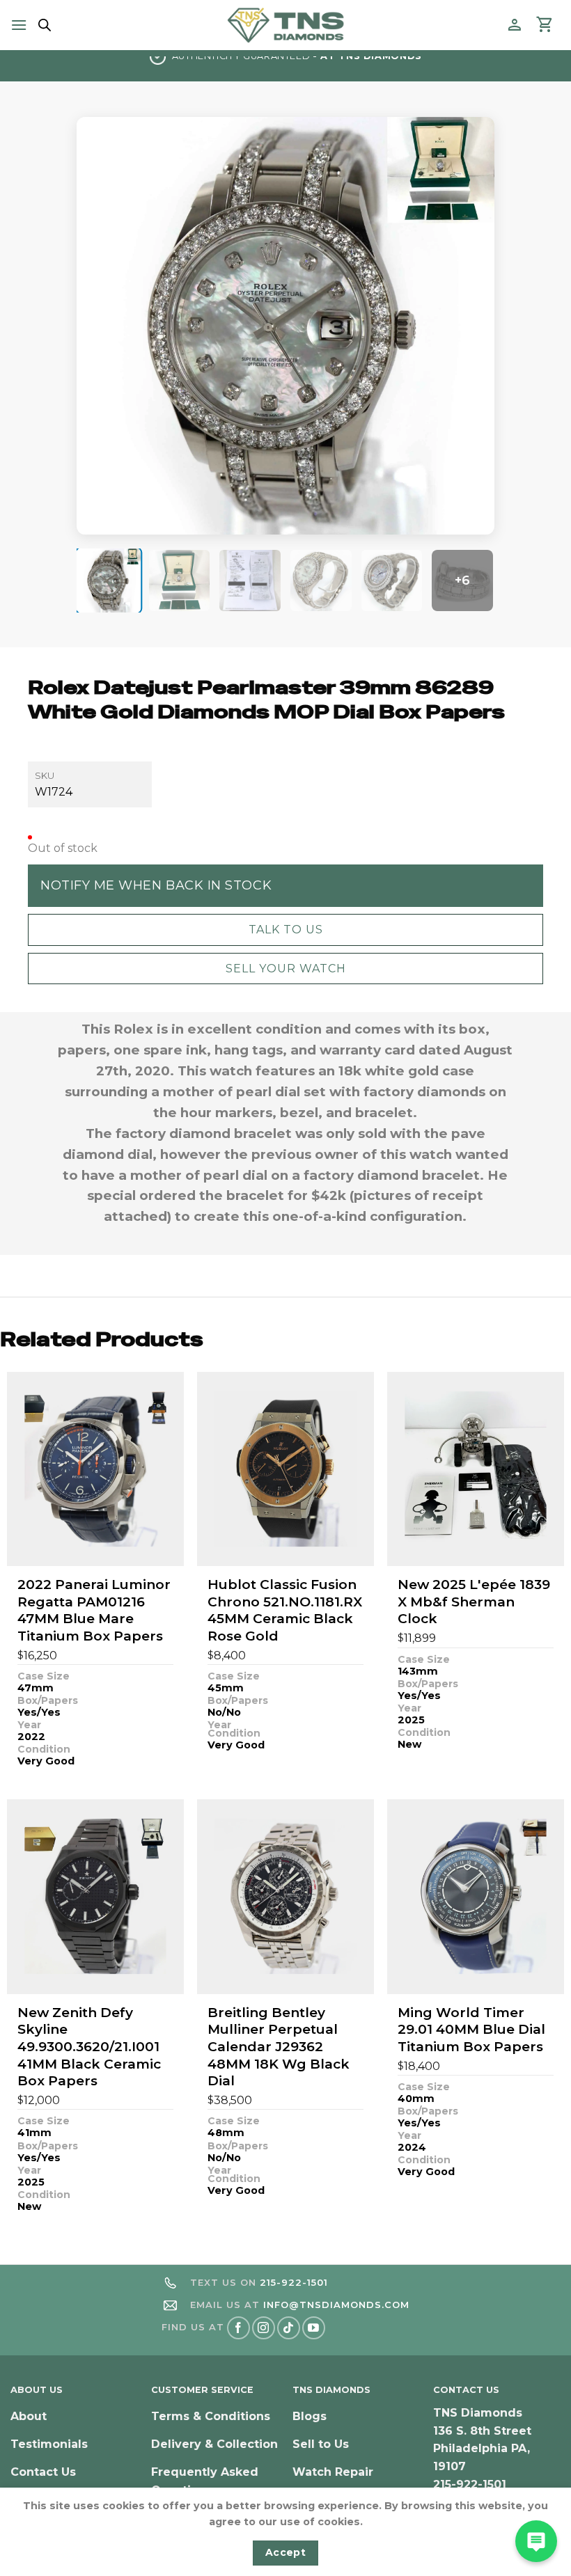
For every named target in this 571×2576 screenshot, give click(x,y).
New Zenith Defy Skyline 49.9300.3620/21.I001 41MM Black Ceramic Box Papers (89, 2047)
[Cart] (545, 25)
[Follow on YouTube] (314, 2328)
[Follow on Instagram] (264, 2328)
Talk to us (286, 930)
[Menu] (19, 25)
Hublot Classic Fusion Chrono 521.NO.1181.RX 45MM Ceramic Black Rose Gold (285, 1610)
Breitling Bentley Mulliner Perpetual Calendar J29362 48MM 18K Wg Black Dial (279, 2047)
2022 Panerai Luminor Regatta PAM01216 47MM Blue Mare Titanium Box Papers (94, 1610)
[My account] (515, 25)
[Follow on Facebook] (238, 2328)
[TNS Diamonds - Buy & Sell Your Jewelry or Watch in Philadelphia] (286, 25)
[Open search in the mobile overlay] (42, 25)
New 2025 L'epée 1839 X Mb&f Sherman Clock (474, 1602)
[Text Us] (536, 2541)
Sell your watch (286, 969)
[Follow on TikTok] (289, 2328)
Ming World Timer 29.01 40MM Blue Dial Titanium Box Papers (471, 2030)
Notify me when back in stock (156, 885)
